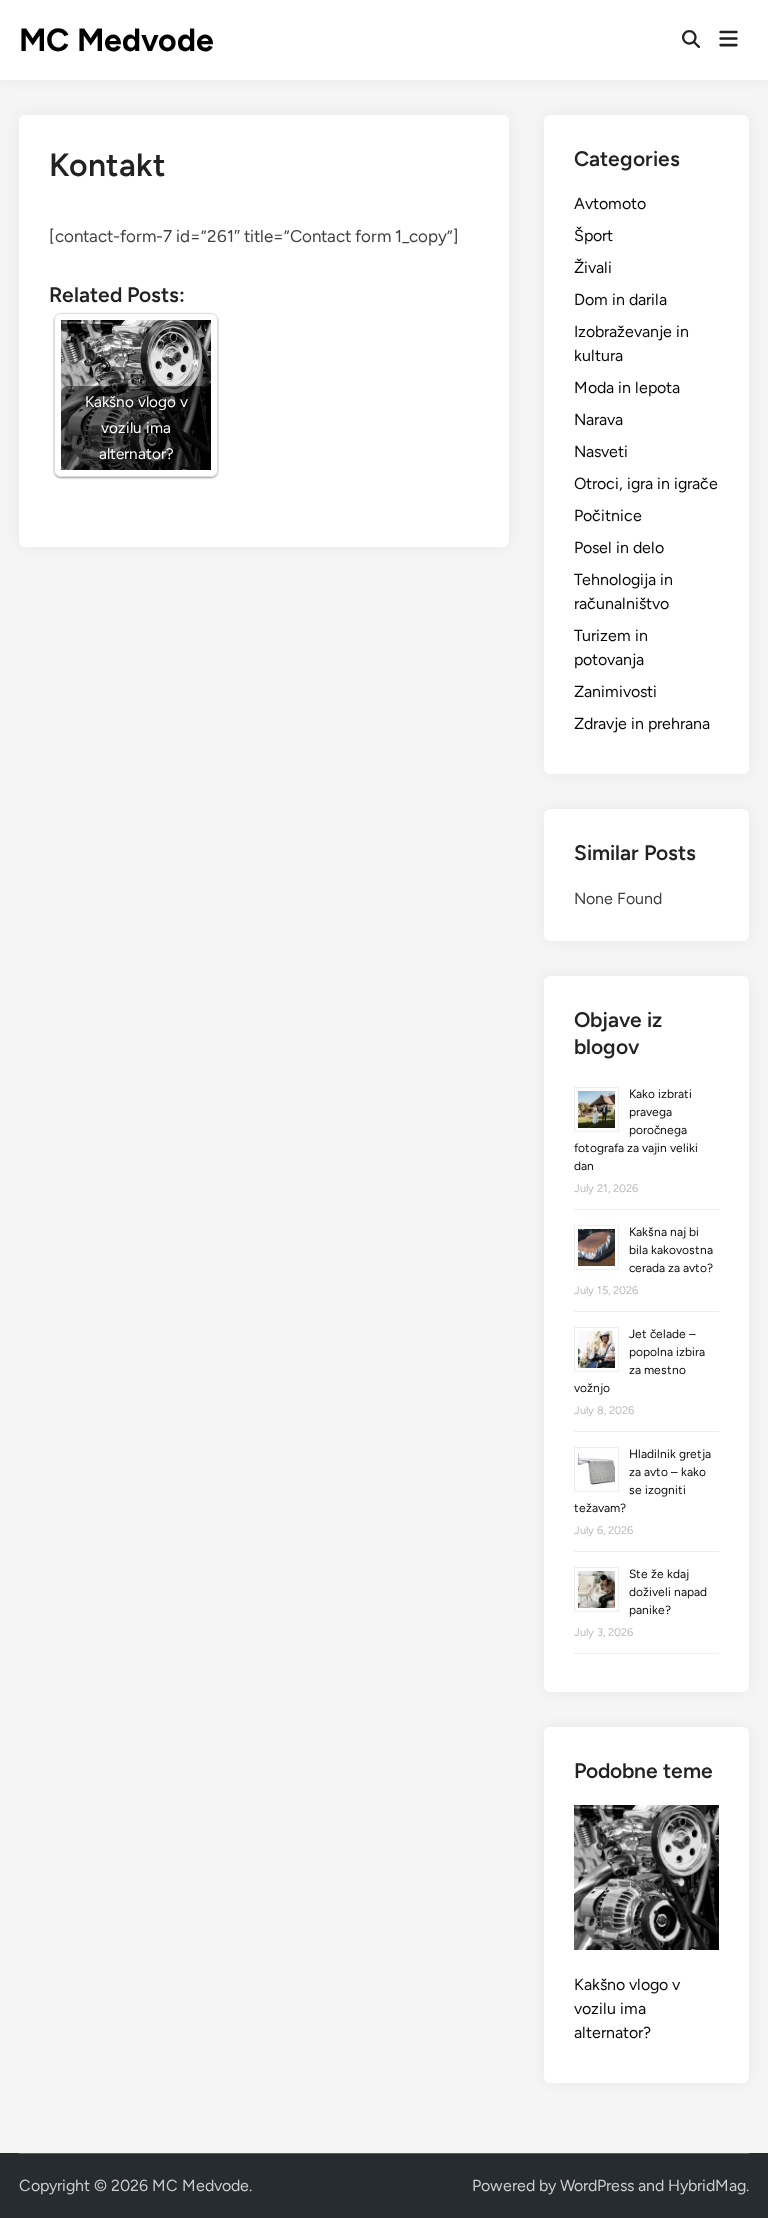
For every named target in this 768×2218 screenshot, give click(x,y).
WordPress (597, 2185)
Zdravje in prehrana (642, 723)
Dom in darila (620, 299)
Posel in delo (619, 547)
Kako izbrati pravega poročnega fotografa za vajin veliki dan (636, 1130)
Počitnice (608, 515)
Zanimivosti (615, 691)
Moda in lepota (627, 387)
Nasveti (601, 451)
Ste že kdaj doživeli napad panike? (668, 1592)
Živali (593, 267)
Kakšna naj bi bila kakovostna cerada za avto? (671, 1250)
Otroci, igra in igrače (646, 483)
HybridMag (707, 2185)
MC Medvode (116, 40)
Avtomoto (610, 203)
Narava (598, 419)
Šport (593, 235)
